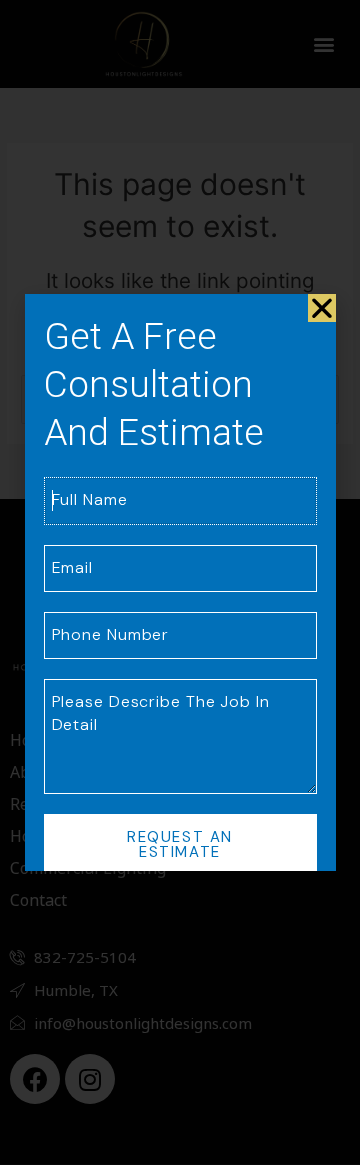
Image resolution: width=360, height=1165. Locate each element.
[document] (180, 582)
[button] (322, 308)
